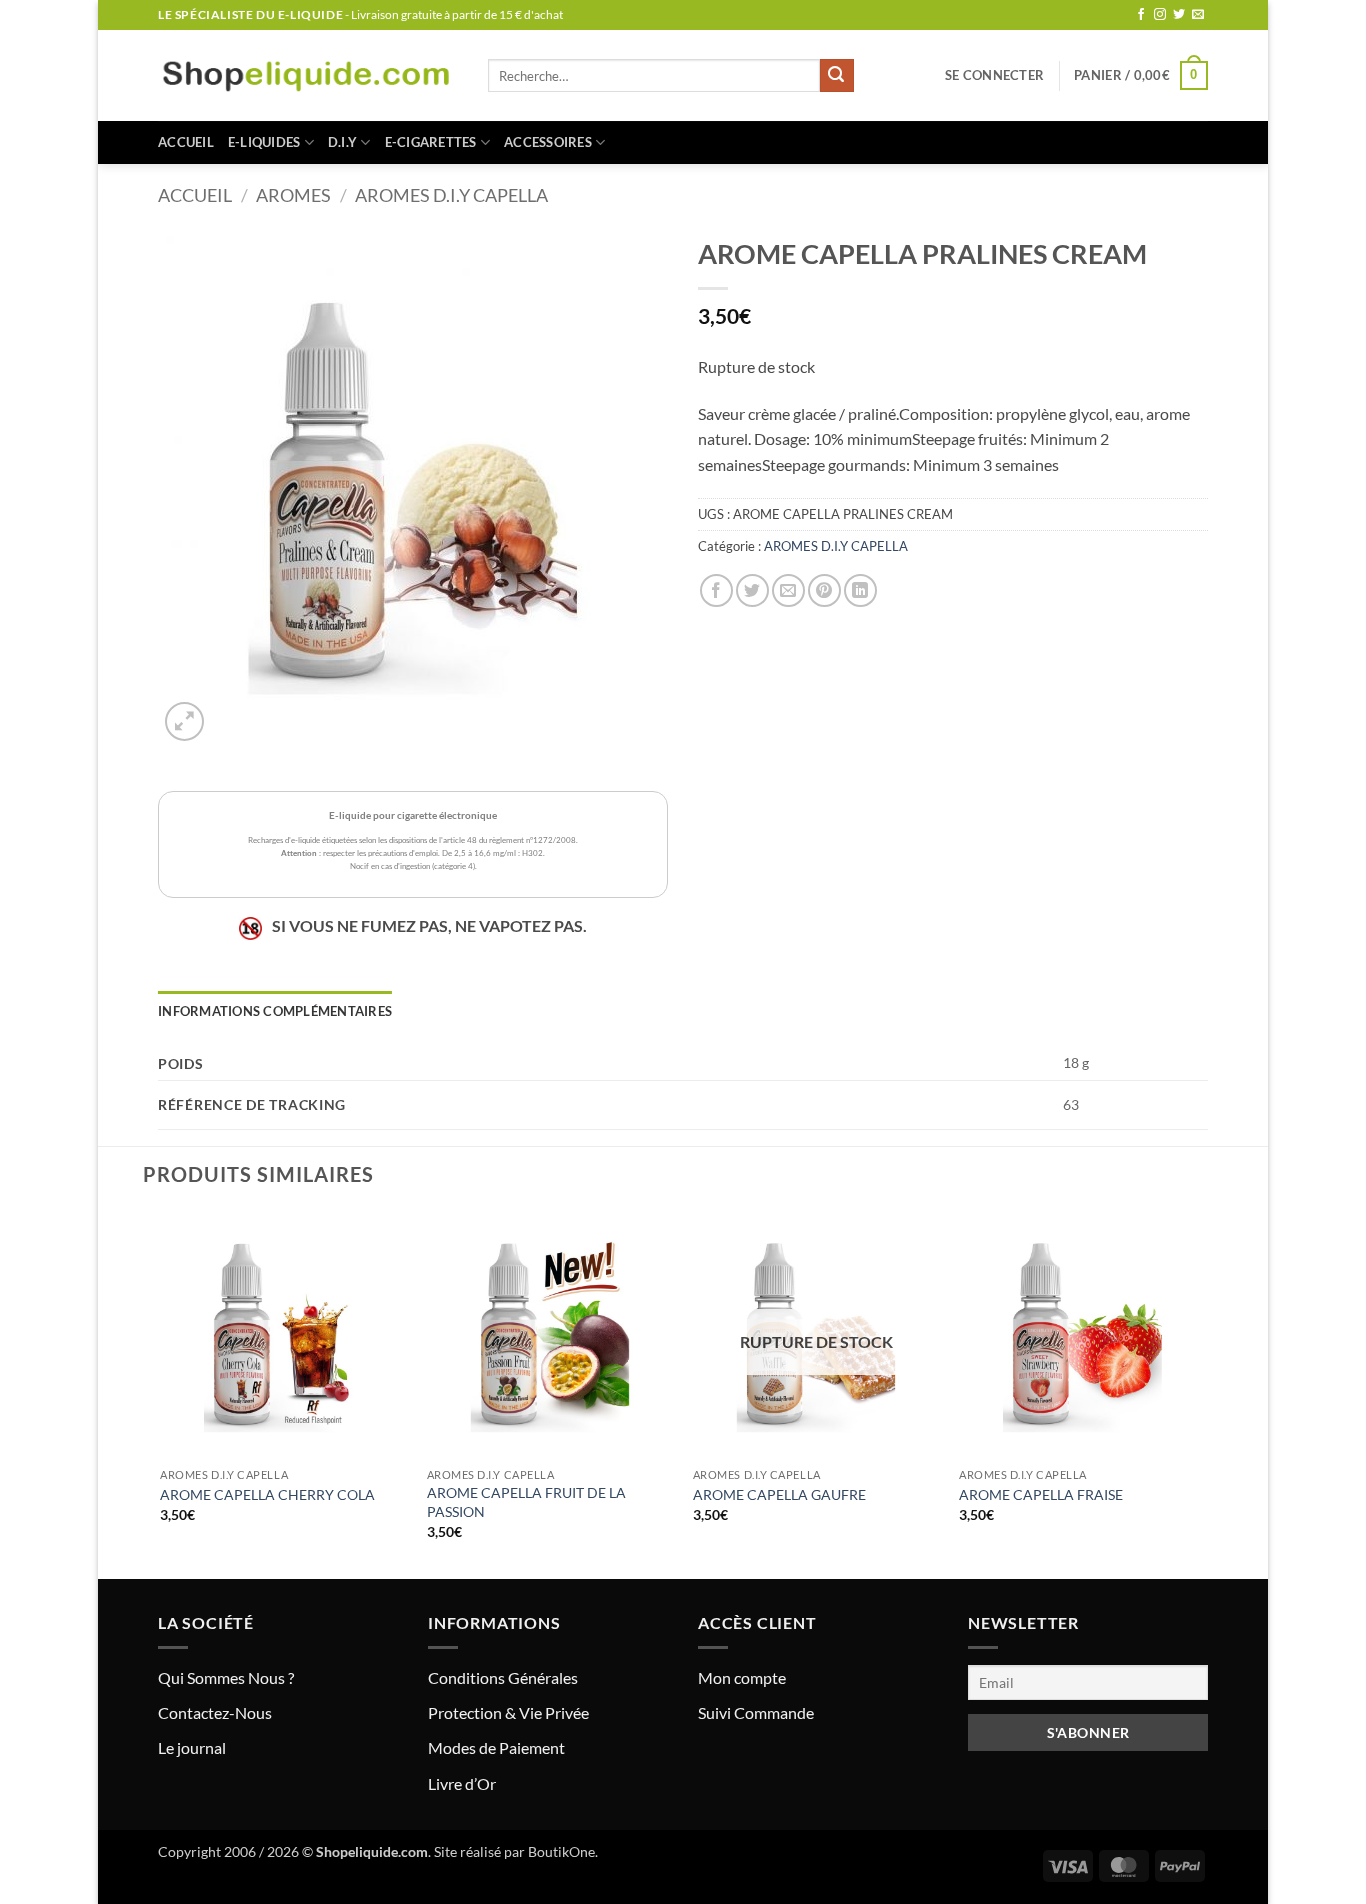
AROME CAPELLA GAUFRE (779, 1494)
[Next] (1205, 1393)
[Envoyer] (837, 76)
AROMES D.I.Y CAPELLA (451, 195)
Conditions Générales (503, 1677)
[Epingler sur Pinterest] (824, 590)
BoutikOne (561, 1851)
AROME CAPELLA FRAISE (1041, 1494)
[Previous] (162, 1393)
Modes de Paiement (496, 1747)
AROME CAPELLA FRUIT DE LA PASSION (526, 1502)
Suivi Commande (756, 1712)
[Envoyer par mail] (788, 590)
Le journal (192, 1747)
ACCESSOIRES (548, 142)
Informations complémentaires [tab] (275, 1011)
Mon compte (742, 1677)
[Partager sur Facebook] (716, 590)
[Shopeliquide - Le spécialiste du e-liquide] (308, 75)
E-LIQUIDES (264, 142)
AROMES (293, 195)
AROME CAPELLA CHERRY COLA (267, 1494)
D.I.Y (342, 142)
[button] (994, 75)
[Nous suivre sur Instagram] (1160, 15)
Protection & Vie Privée (508, 1712)
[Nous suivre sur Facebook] (1141, 15)
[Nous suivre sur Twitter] (1179, 15)
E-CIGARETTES (431, 142)
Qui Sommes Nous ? (226, 1677)
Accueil (186, 142)
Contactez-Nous (215, 1712)
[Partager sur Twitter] (752, 590)
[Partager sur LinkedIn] (860, 590)
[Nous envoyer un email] (1198, 15)
